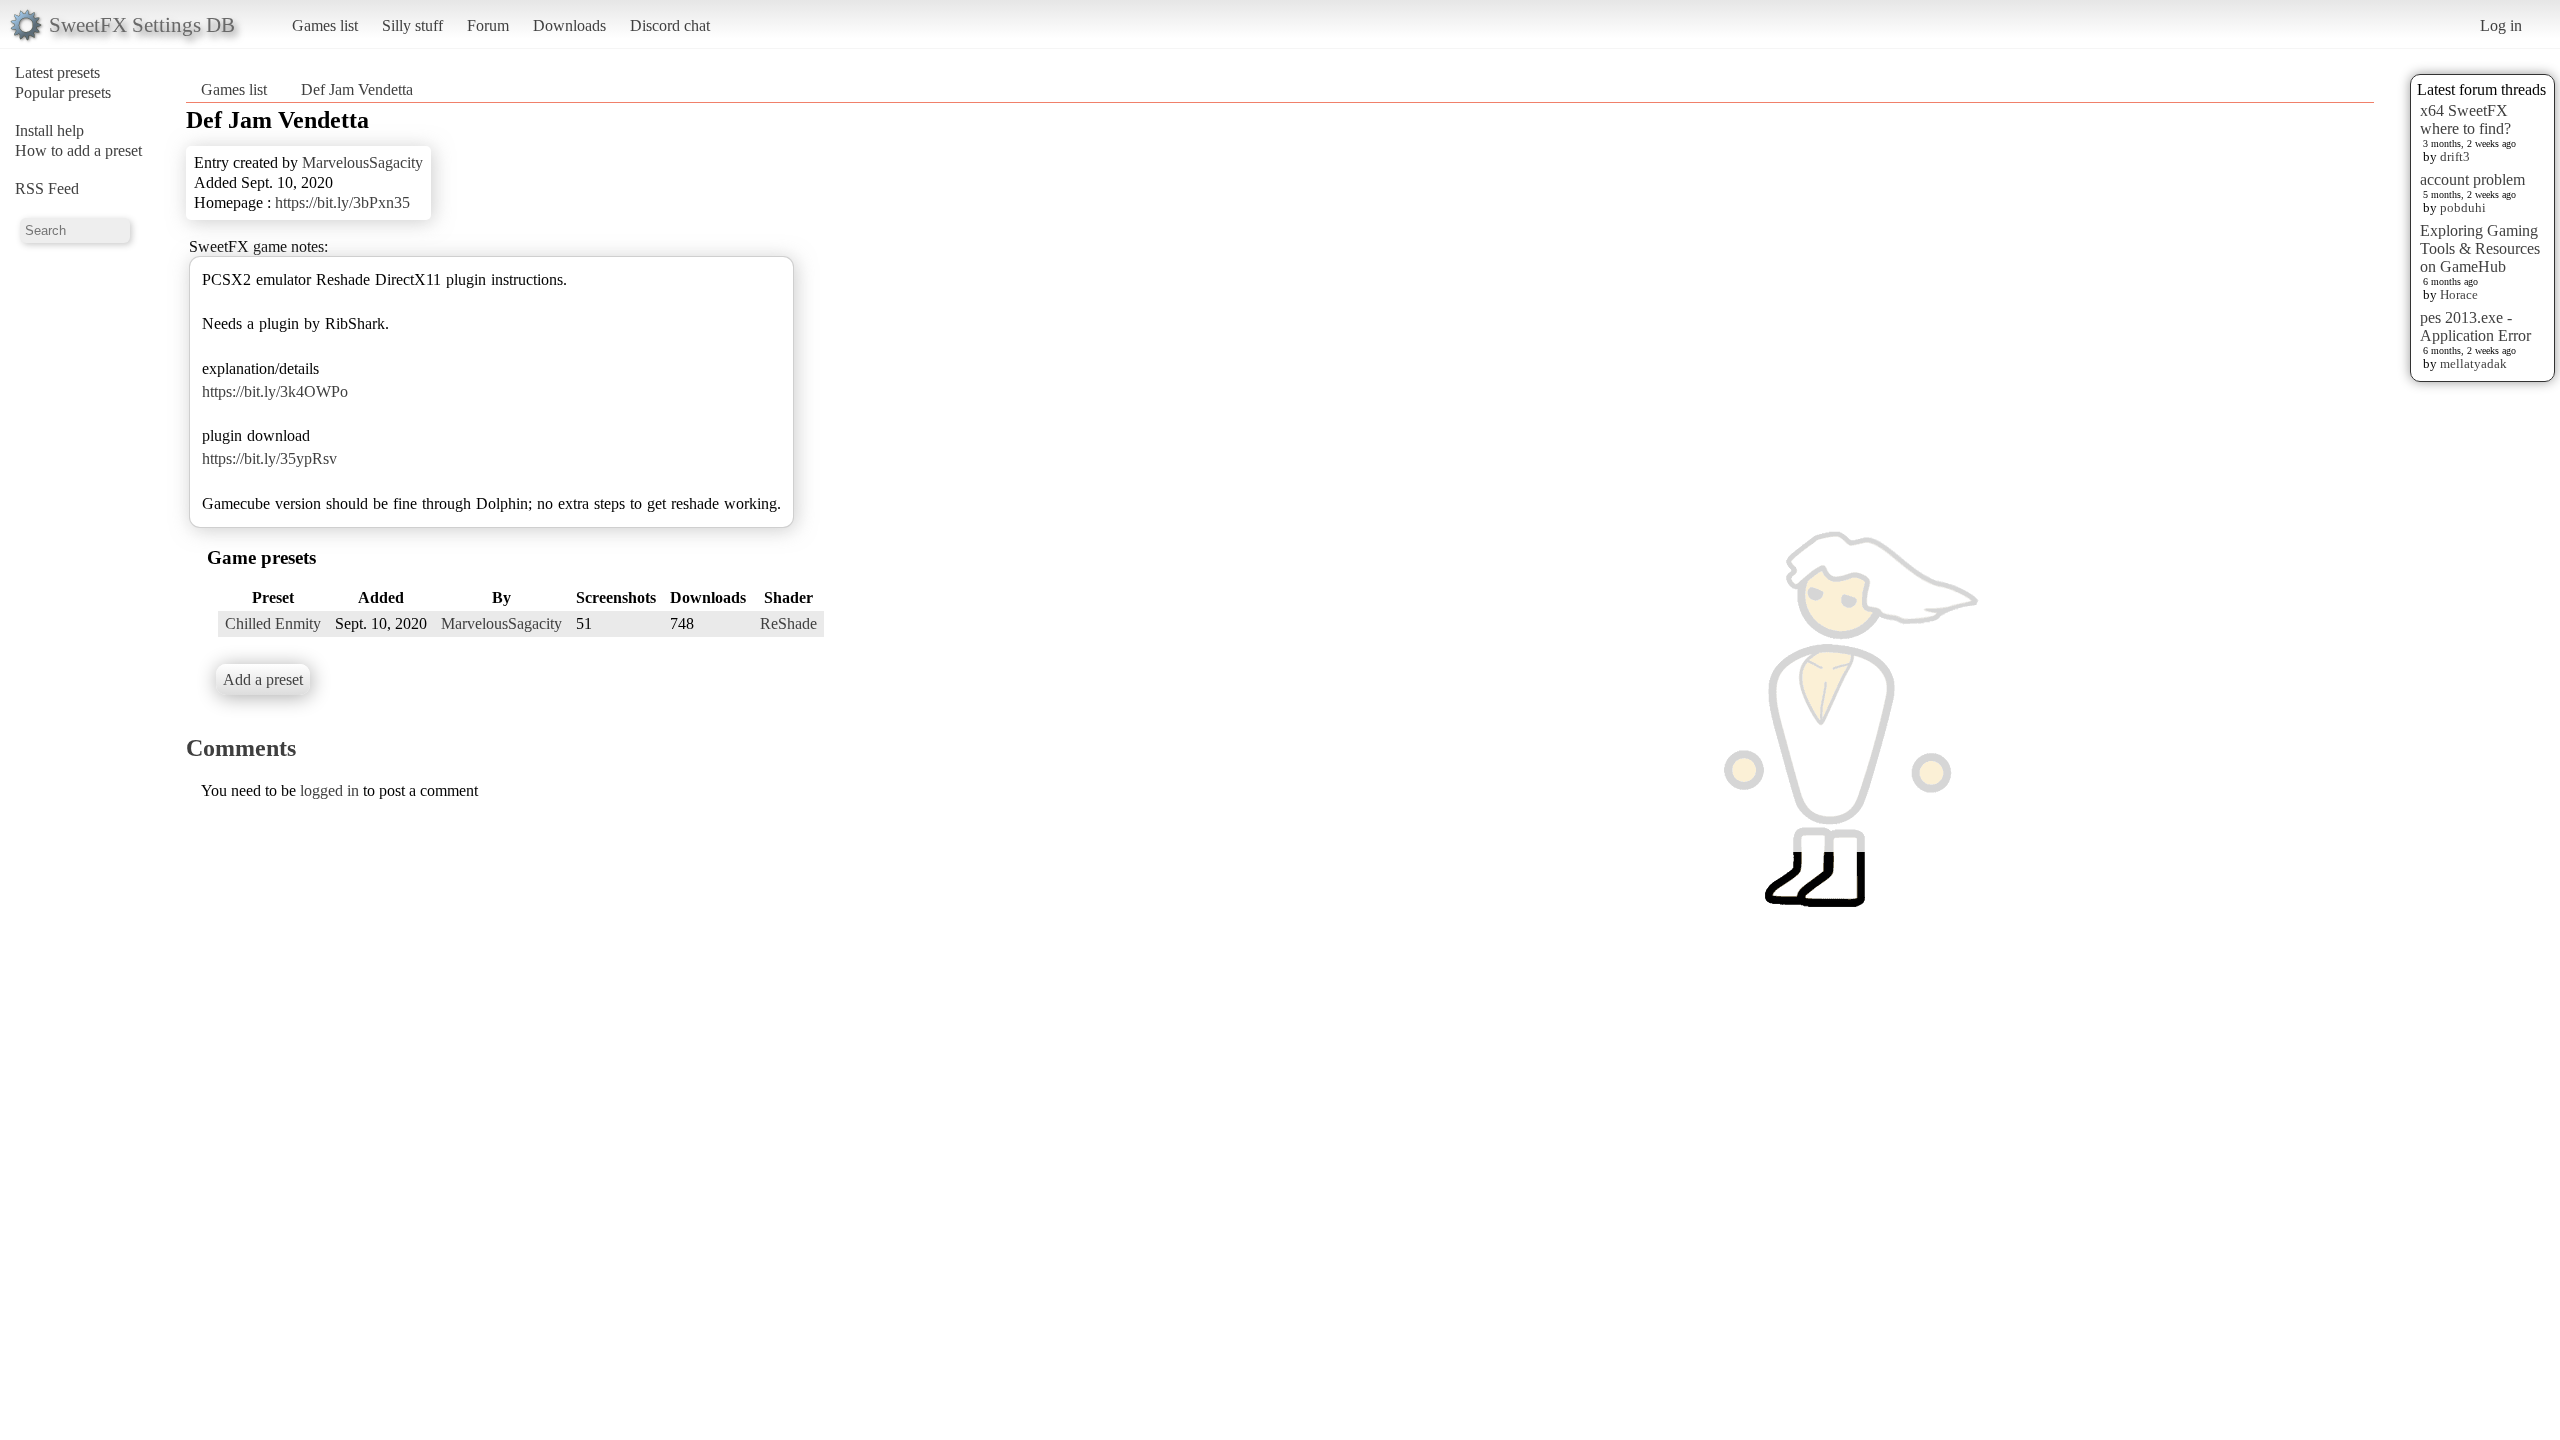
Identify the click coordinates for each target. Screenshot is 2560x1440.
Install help (49, 130)
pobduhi (2463, 207)
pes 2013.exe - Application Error (2475, 326)
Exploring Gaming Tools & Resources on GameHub (2480, 248)
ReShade (788, 623)
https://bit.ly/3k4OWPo (275, 391)
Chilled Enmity (273, 623)
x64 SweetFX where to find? (2465, 119)
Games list (325, 25)
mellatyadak (2473, 363)
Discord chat (670, 25)
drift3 (2455, 156)
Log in (2501, 25)
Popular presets (63, 92)
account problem (2472, 179)
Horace (2459, 294)
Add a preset (263, 679)
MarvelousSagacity (362, 162)
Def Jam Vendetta (357, 89)
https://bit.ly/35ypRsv (269, 458)
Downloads (569, 25)
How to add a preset (78, 150)
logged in (329, 790)
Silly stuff (412, 25)
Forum (488, 25)
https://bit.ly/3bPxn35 (342, 202)
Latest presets (57, 72)
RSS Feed (47, 188)
